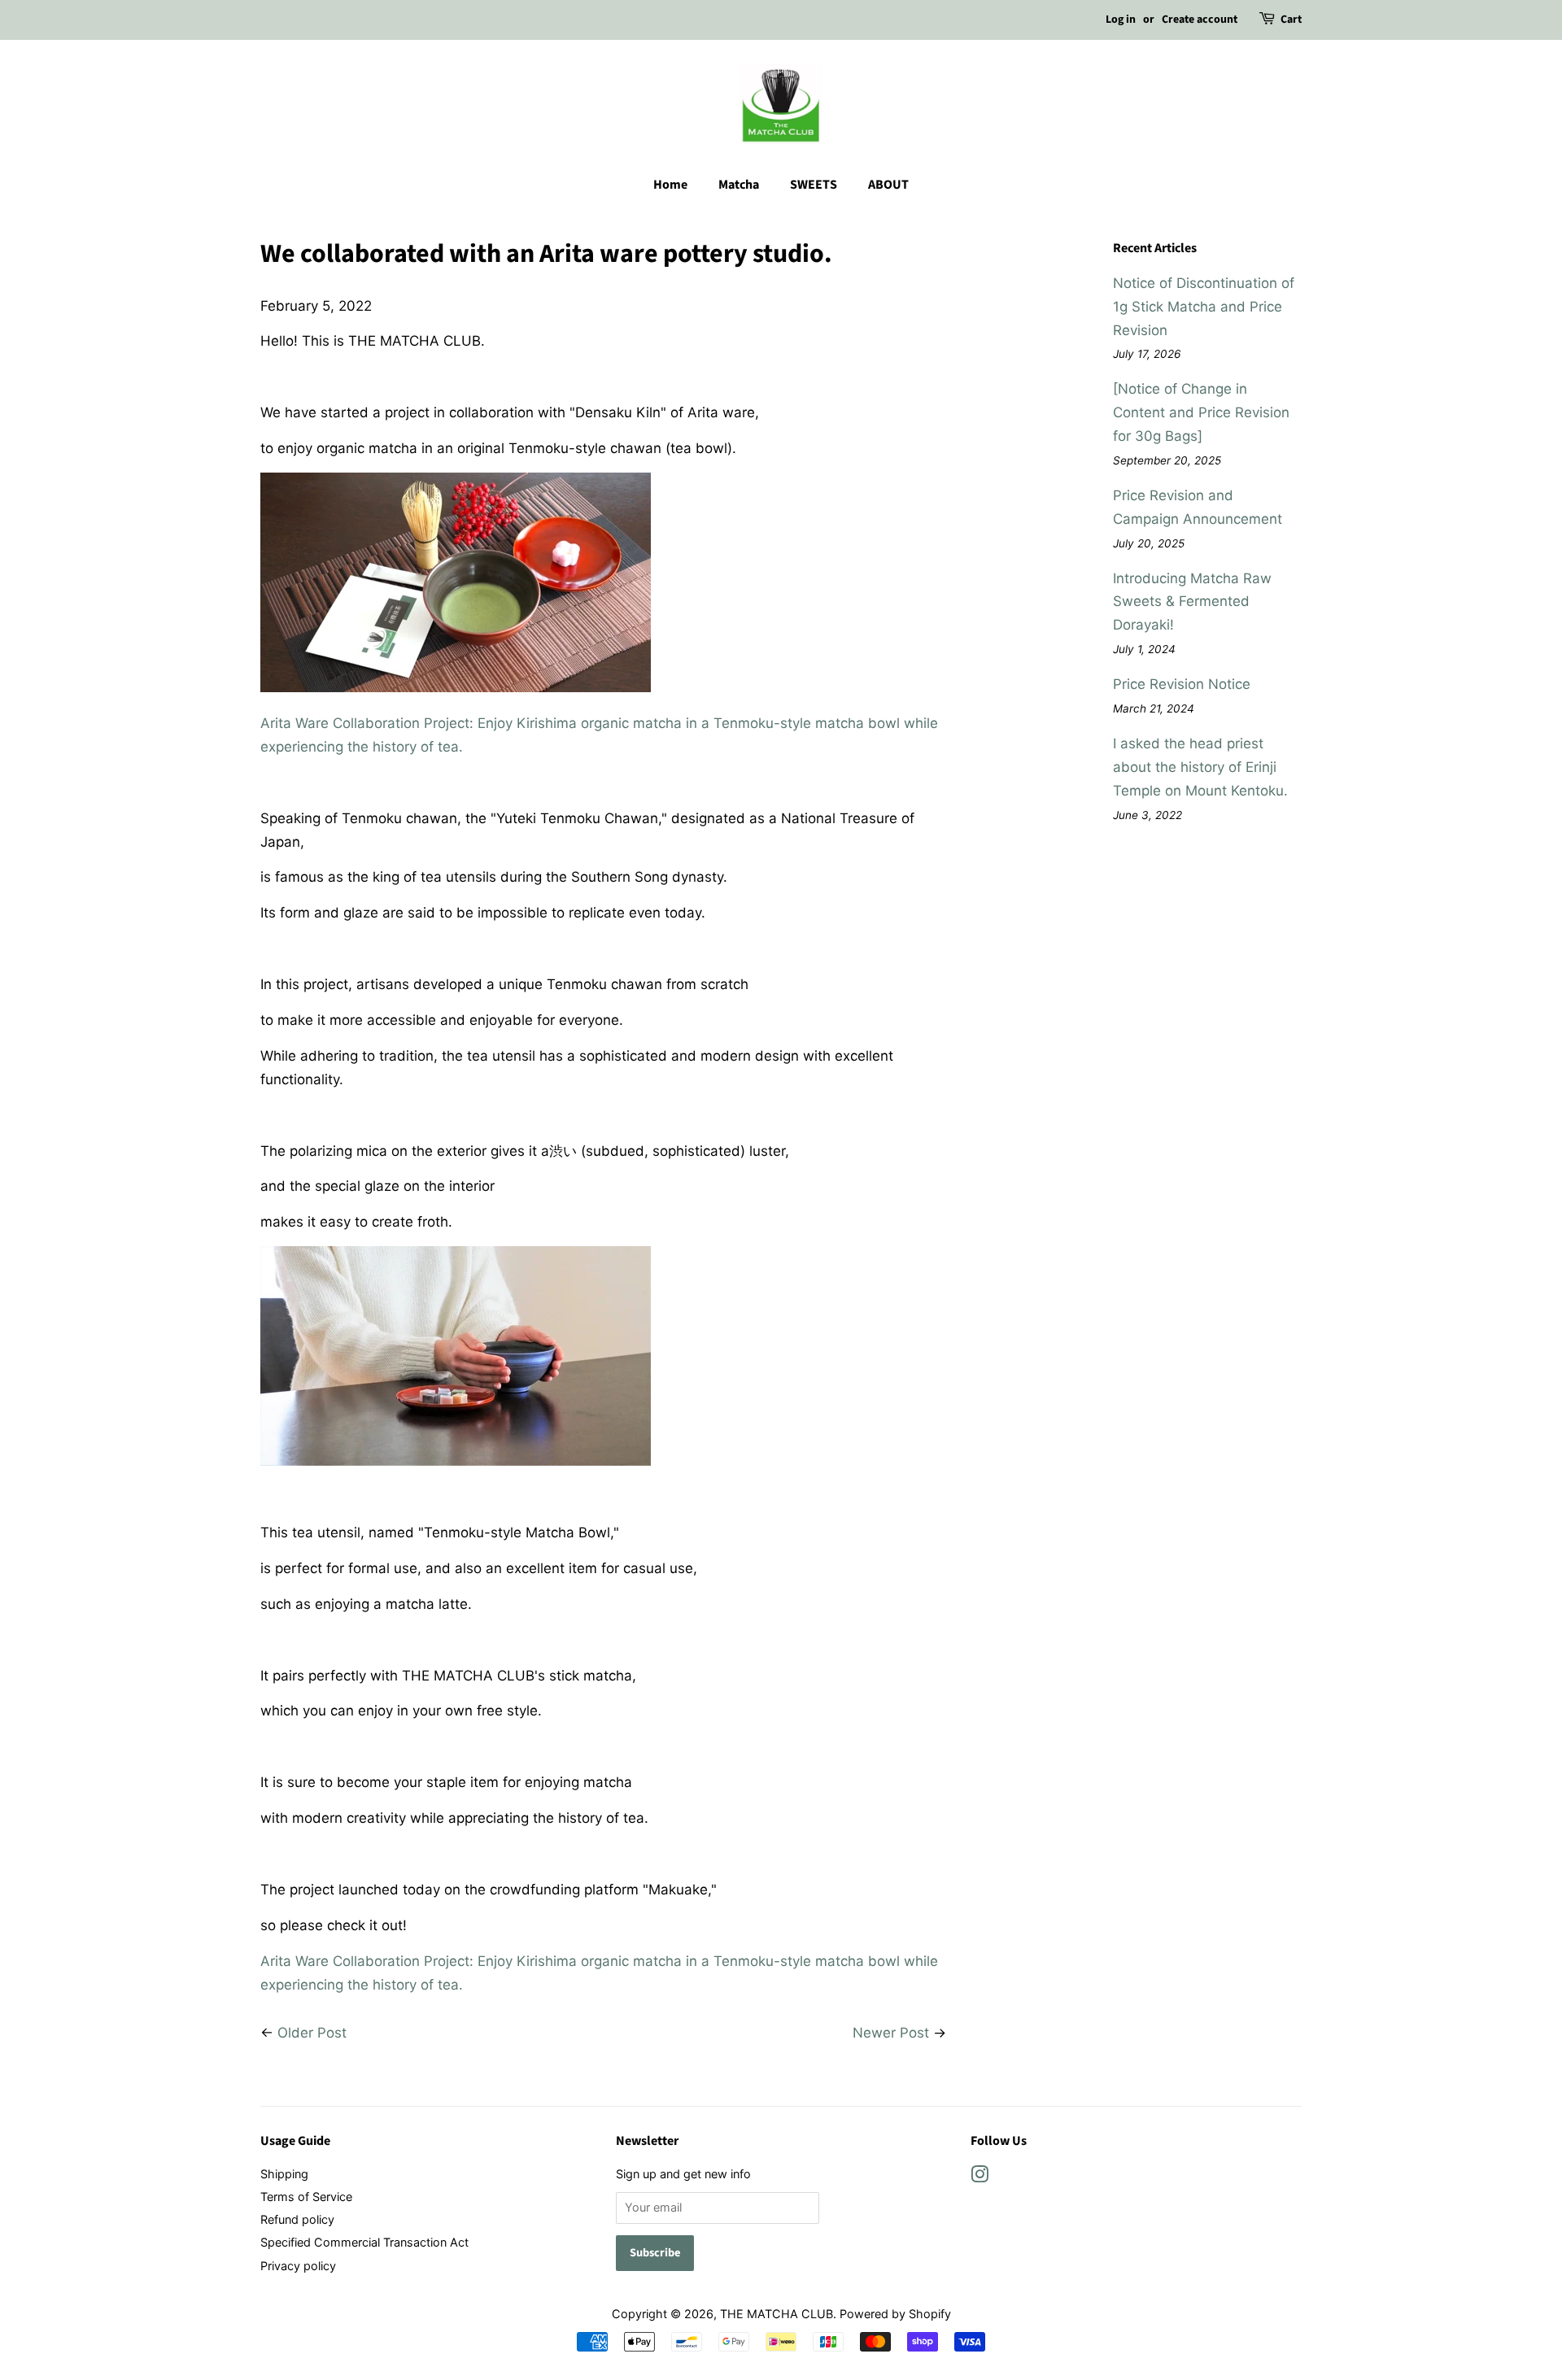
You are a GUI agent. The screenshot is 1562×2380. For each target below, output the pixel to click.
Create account (1200, 20)
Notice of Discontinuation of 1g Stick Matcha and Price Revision (1204, 307)
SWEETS (814, 185)
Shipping (284, 2174)
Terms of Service (306, 2197)
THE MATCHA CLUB (777, 2314)
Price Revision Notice (1182, 684)
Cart (1291, 20)
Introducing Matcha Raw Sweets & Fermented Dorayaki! (1192, 602)
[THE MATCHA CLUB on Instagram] (980, 2177)
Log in (1121, 20)
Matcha (739, 185)
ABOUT (888, 185)
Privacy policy (298, 2266)
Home (670, 185)
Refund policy (297, 2219)
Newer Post (891, 2033)
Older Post (312, 2033)
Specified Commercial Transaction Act (364, 2242)
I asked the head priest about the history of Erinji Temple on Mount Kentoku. (1200, 767)
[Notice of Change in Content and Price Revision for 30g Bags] (1201, 412)
